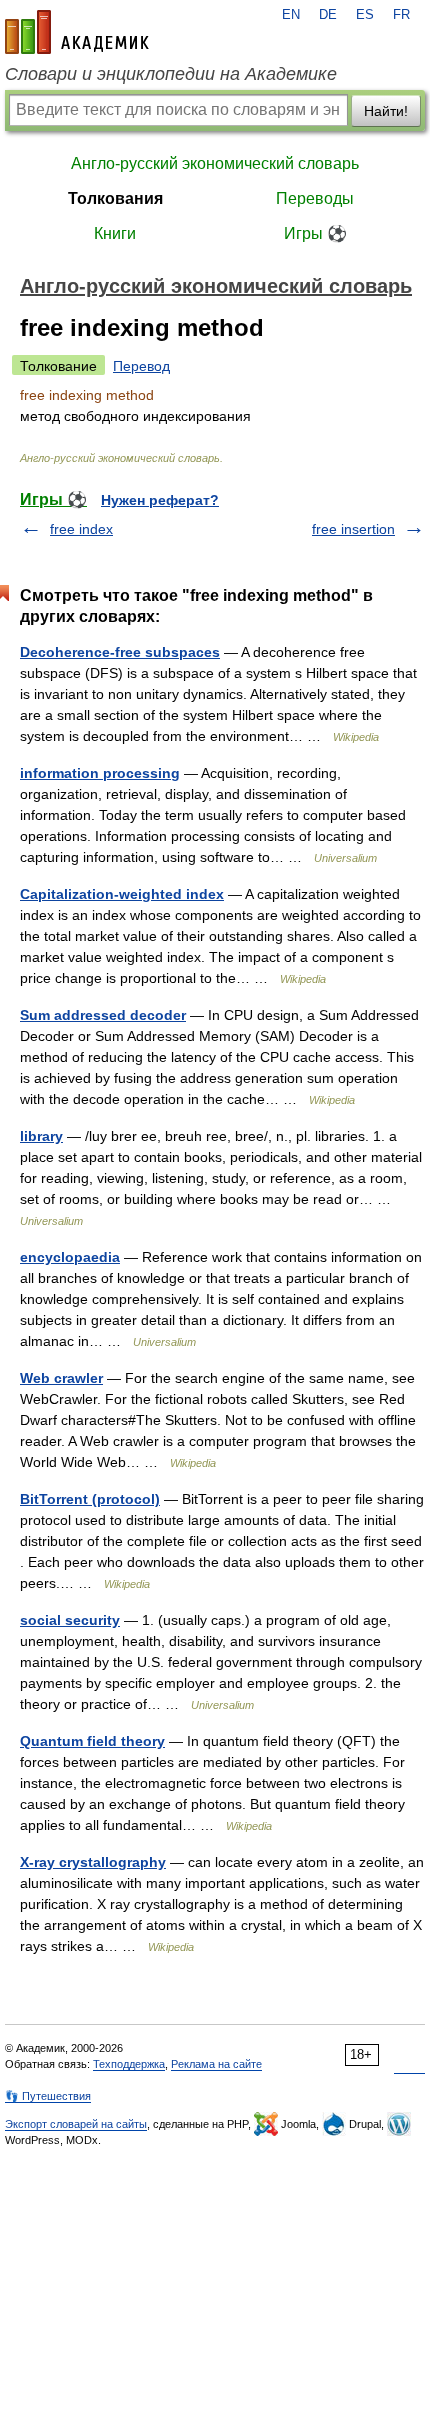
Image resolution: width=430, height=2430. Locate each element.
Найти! (386, 111)
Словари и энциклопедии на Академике (171, 74)
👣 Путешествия (48, 2096)
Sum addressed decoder (103, 1015)
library (41, 1136)
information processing (100, 773)
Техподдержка (129, 2064)
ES (365, 15)
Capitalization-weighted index (122, 894)
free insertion (353, 529)
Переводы (315, 198)
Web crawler (61, 1378)
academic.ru (77, 32)
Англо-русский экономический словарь (215, 163)
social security (70, 1620)
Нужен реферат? (160, 500)
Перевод (141, 366)
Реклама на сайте (216, 2064)
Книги (115, 233)
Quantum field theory (92, 1741)
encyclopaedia (70, 1257)
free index (81, 529)
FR (401, 15)
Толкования (115, 198)
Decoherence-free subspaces (120, 652)
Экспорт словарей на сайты (76, 2124)
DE (328, 15)
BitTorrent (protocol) (90, 1499)
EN (291, 15)
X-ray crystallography (93, 1862)
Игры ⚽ (315, 233)
